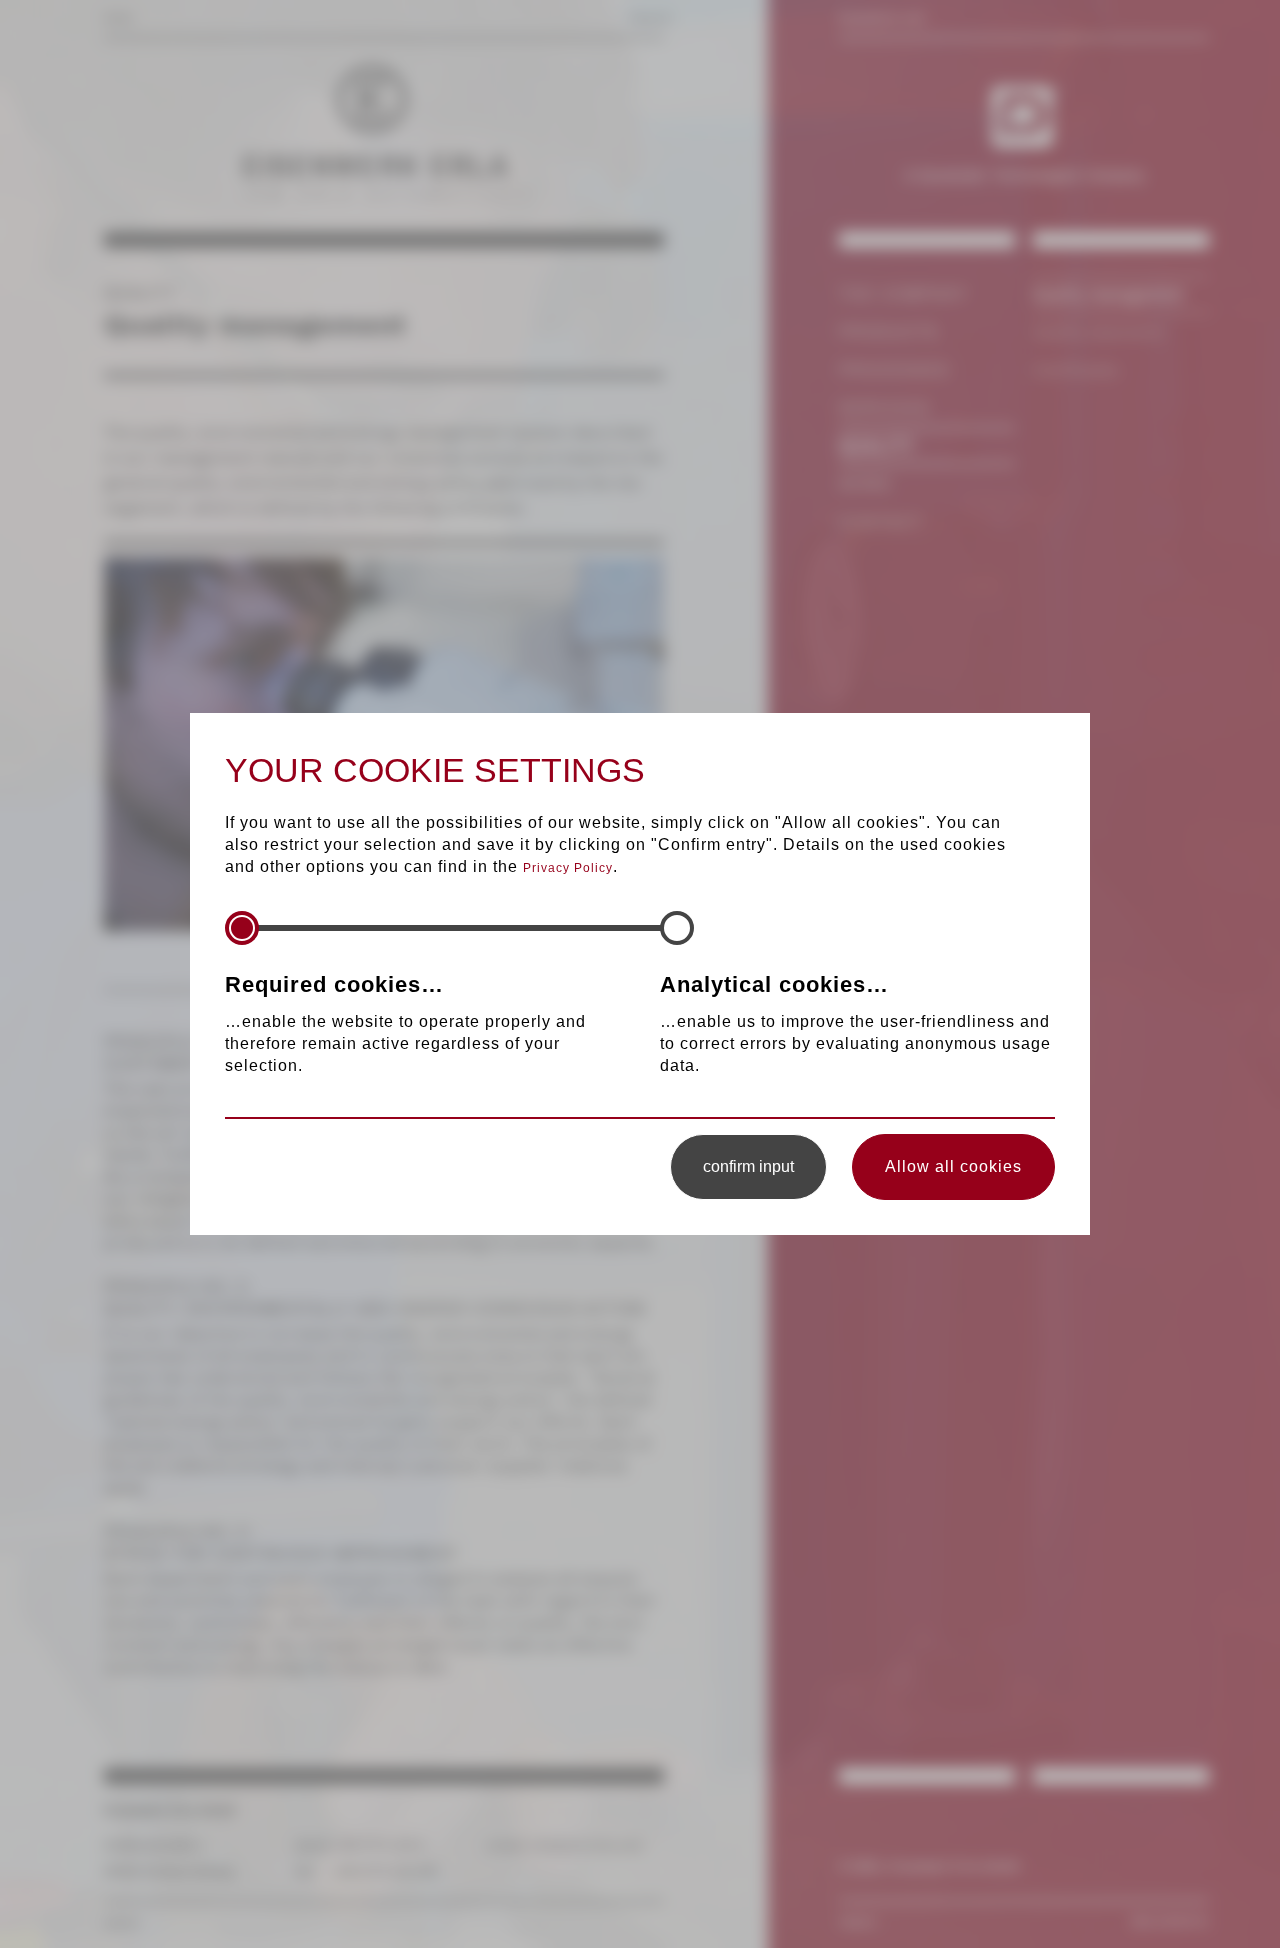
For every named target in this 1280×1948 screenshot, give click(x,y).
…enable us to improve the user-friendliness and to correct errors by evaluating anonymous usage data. (855, 1023)
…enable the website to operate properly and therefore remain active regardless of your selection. (405, 1023)
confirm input (748, 1166)
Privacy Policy (568, 868)
